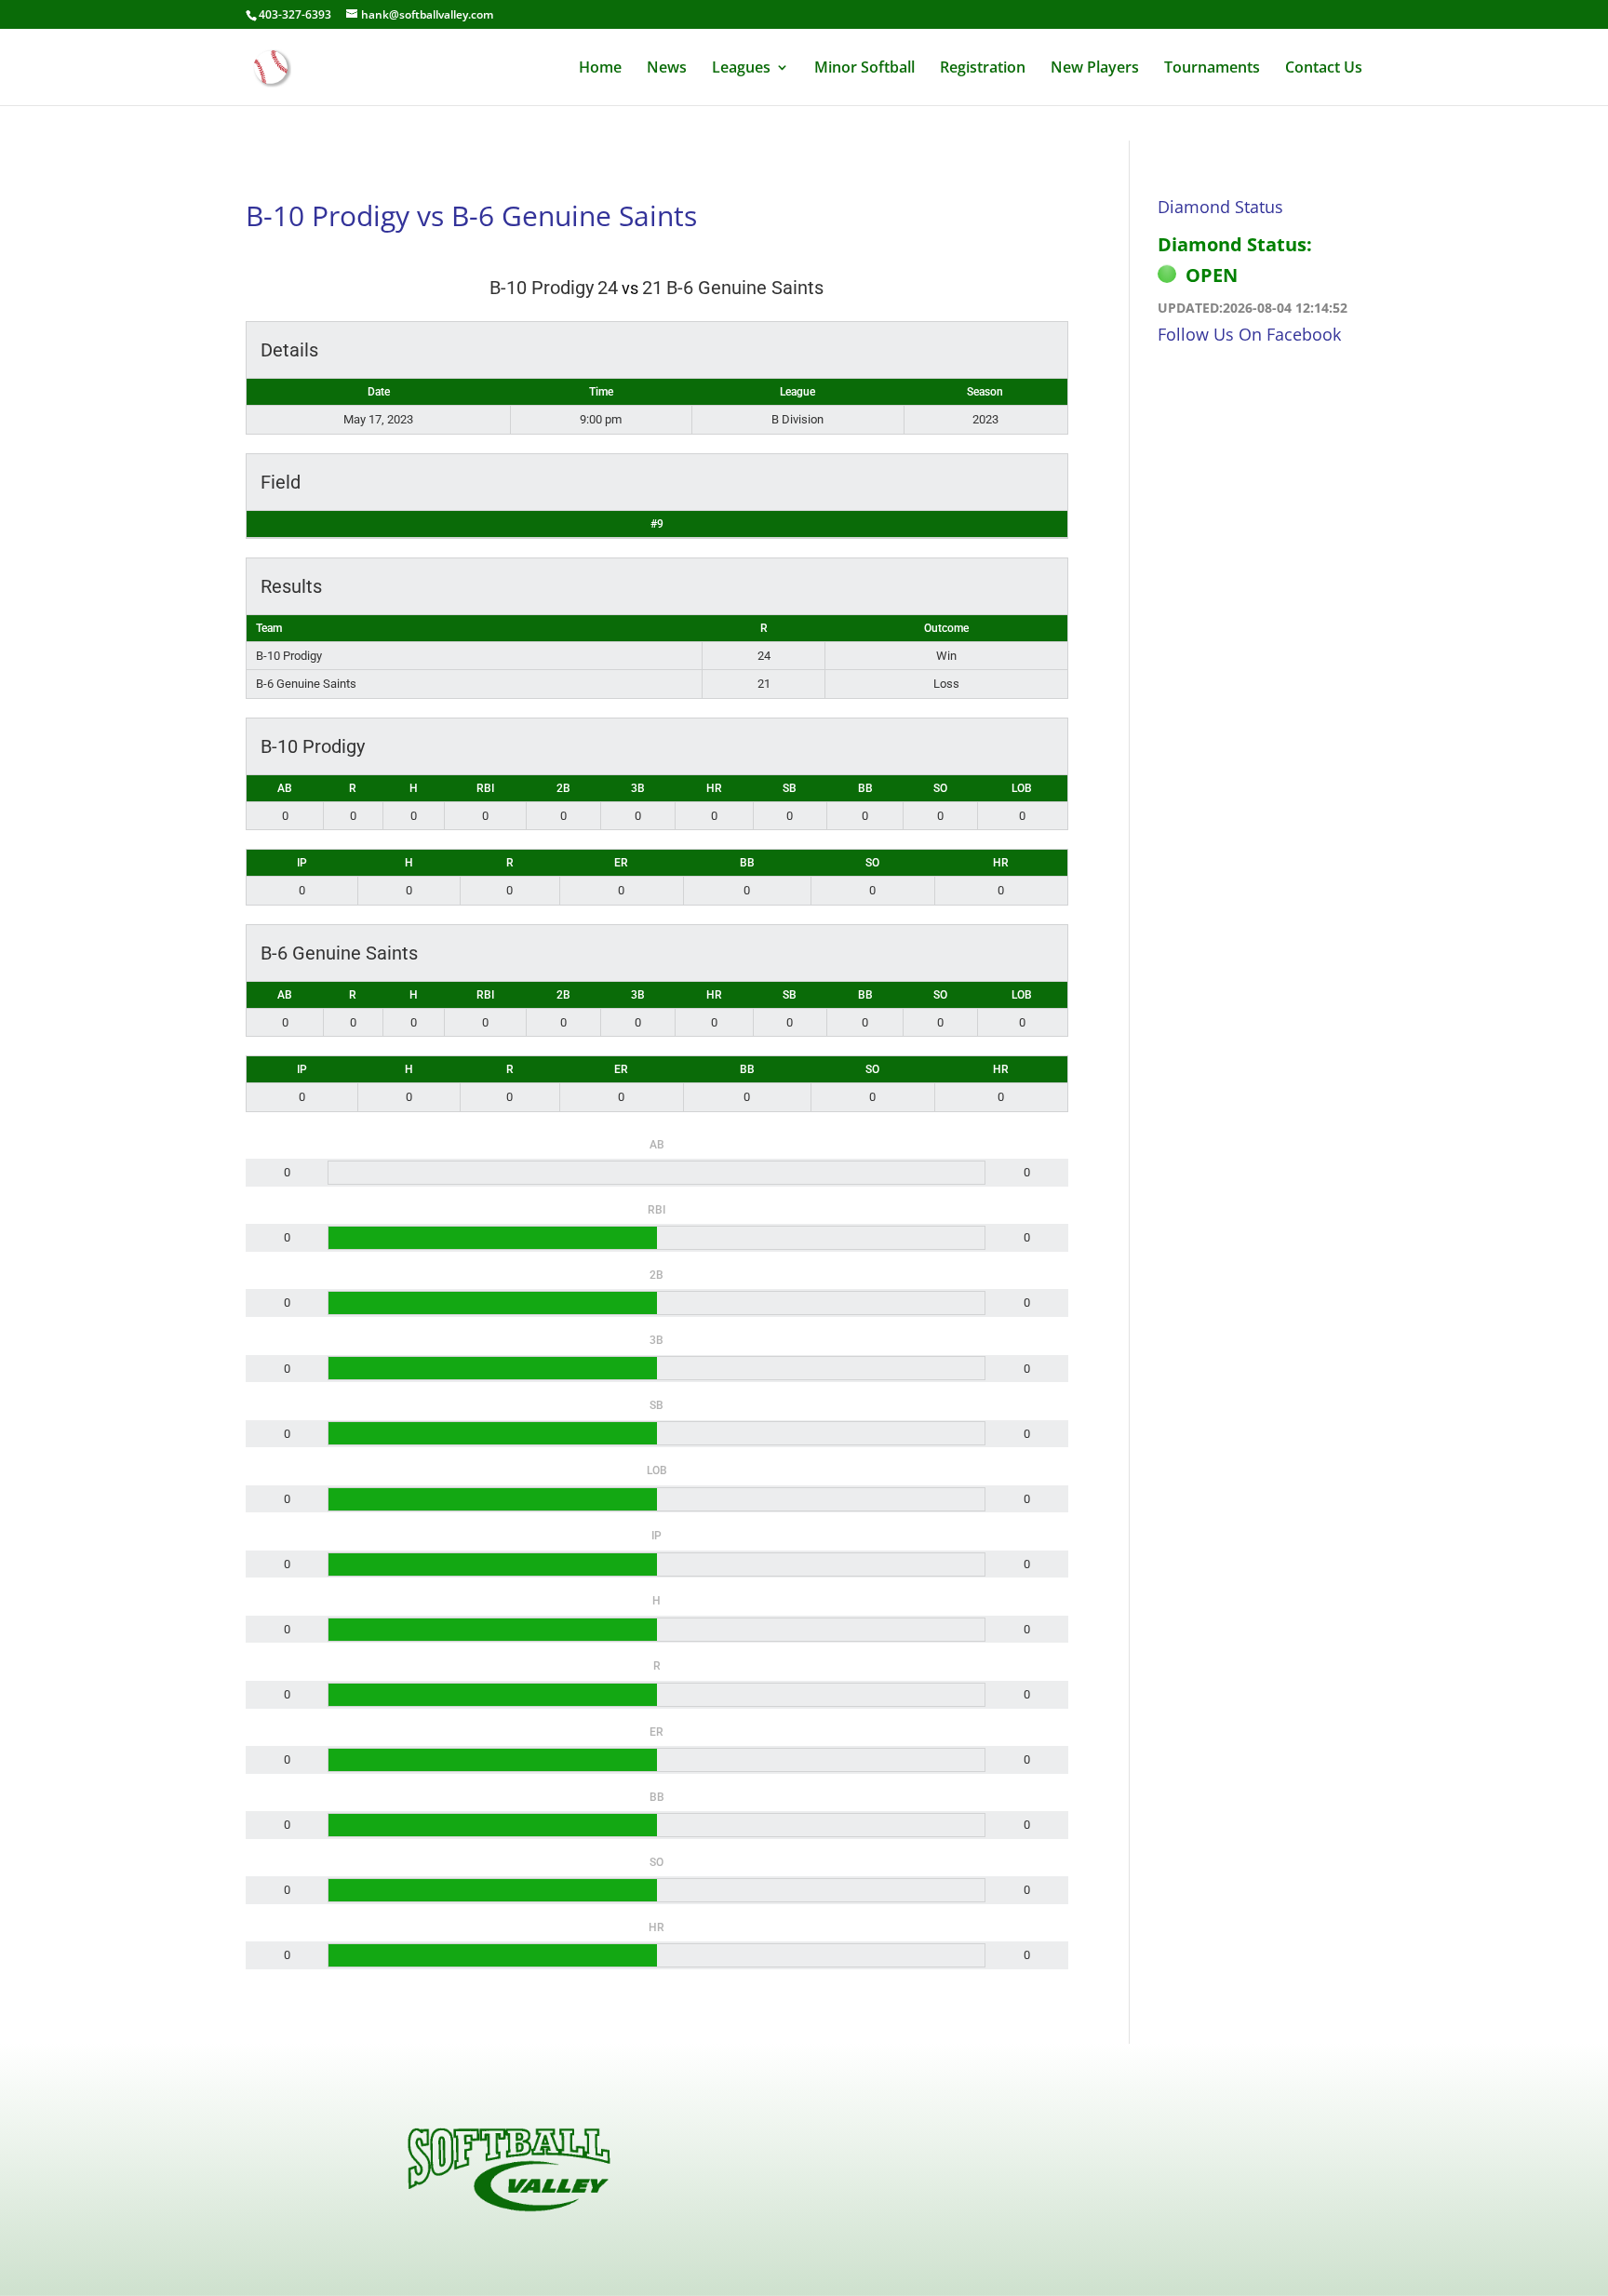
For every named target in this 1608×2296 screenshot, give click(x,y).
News (667, 69)
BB (865, 788)
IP (302, 863)
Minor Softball (864, 69)
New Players (1095, 69)
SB (790, 788)
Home (600, 69)
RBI (485, 788)
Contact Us (1324, 69)
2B (563, 788)
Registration (983, 69)
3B (638, 788)
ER (621, 863)
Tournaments (1212, 69)
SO (940, 788)
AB (285, 788)
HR (714, 788)
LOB (1022, 788)
